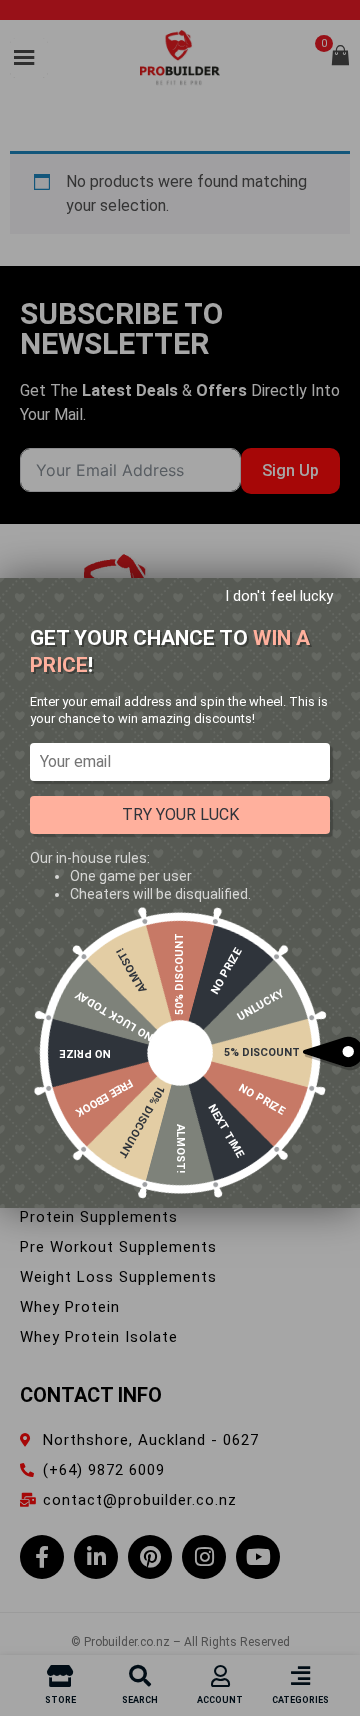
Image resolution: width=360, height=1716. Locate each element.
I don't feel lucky (279, 596)
